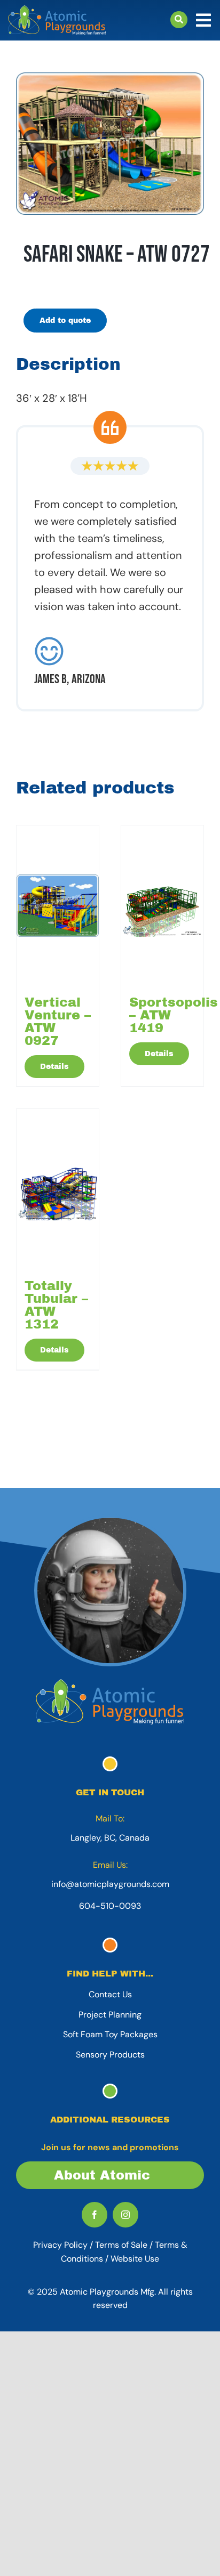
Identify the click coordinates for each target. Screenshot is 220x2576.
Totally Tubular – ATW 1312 (56, 1305)
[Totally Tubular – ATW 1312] (58, 1189)
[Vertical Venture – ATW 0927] (58, 905)
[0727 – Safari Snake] (110, 144)
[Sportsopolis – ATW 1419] (162, 905)
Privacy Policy (60, 2245)
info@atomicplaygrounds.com (110, 1884)
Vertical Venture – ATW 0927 (58, 1022)
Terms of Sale (121, 2245)
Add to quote (65, 321)
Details (54, 1067)
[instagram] (125, 2215)
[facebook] (95, 2215)
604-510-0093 (110, 1906)
